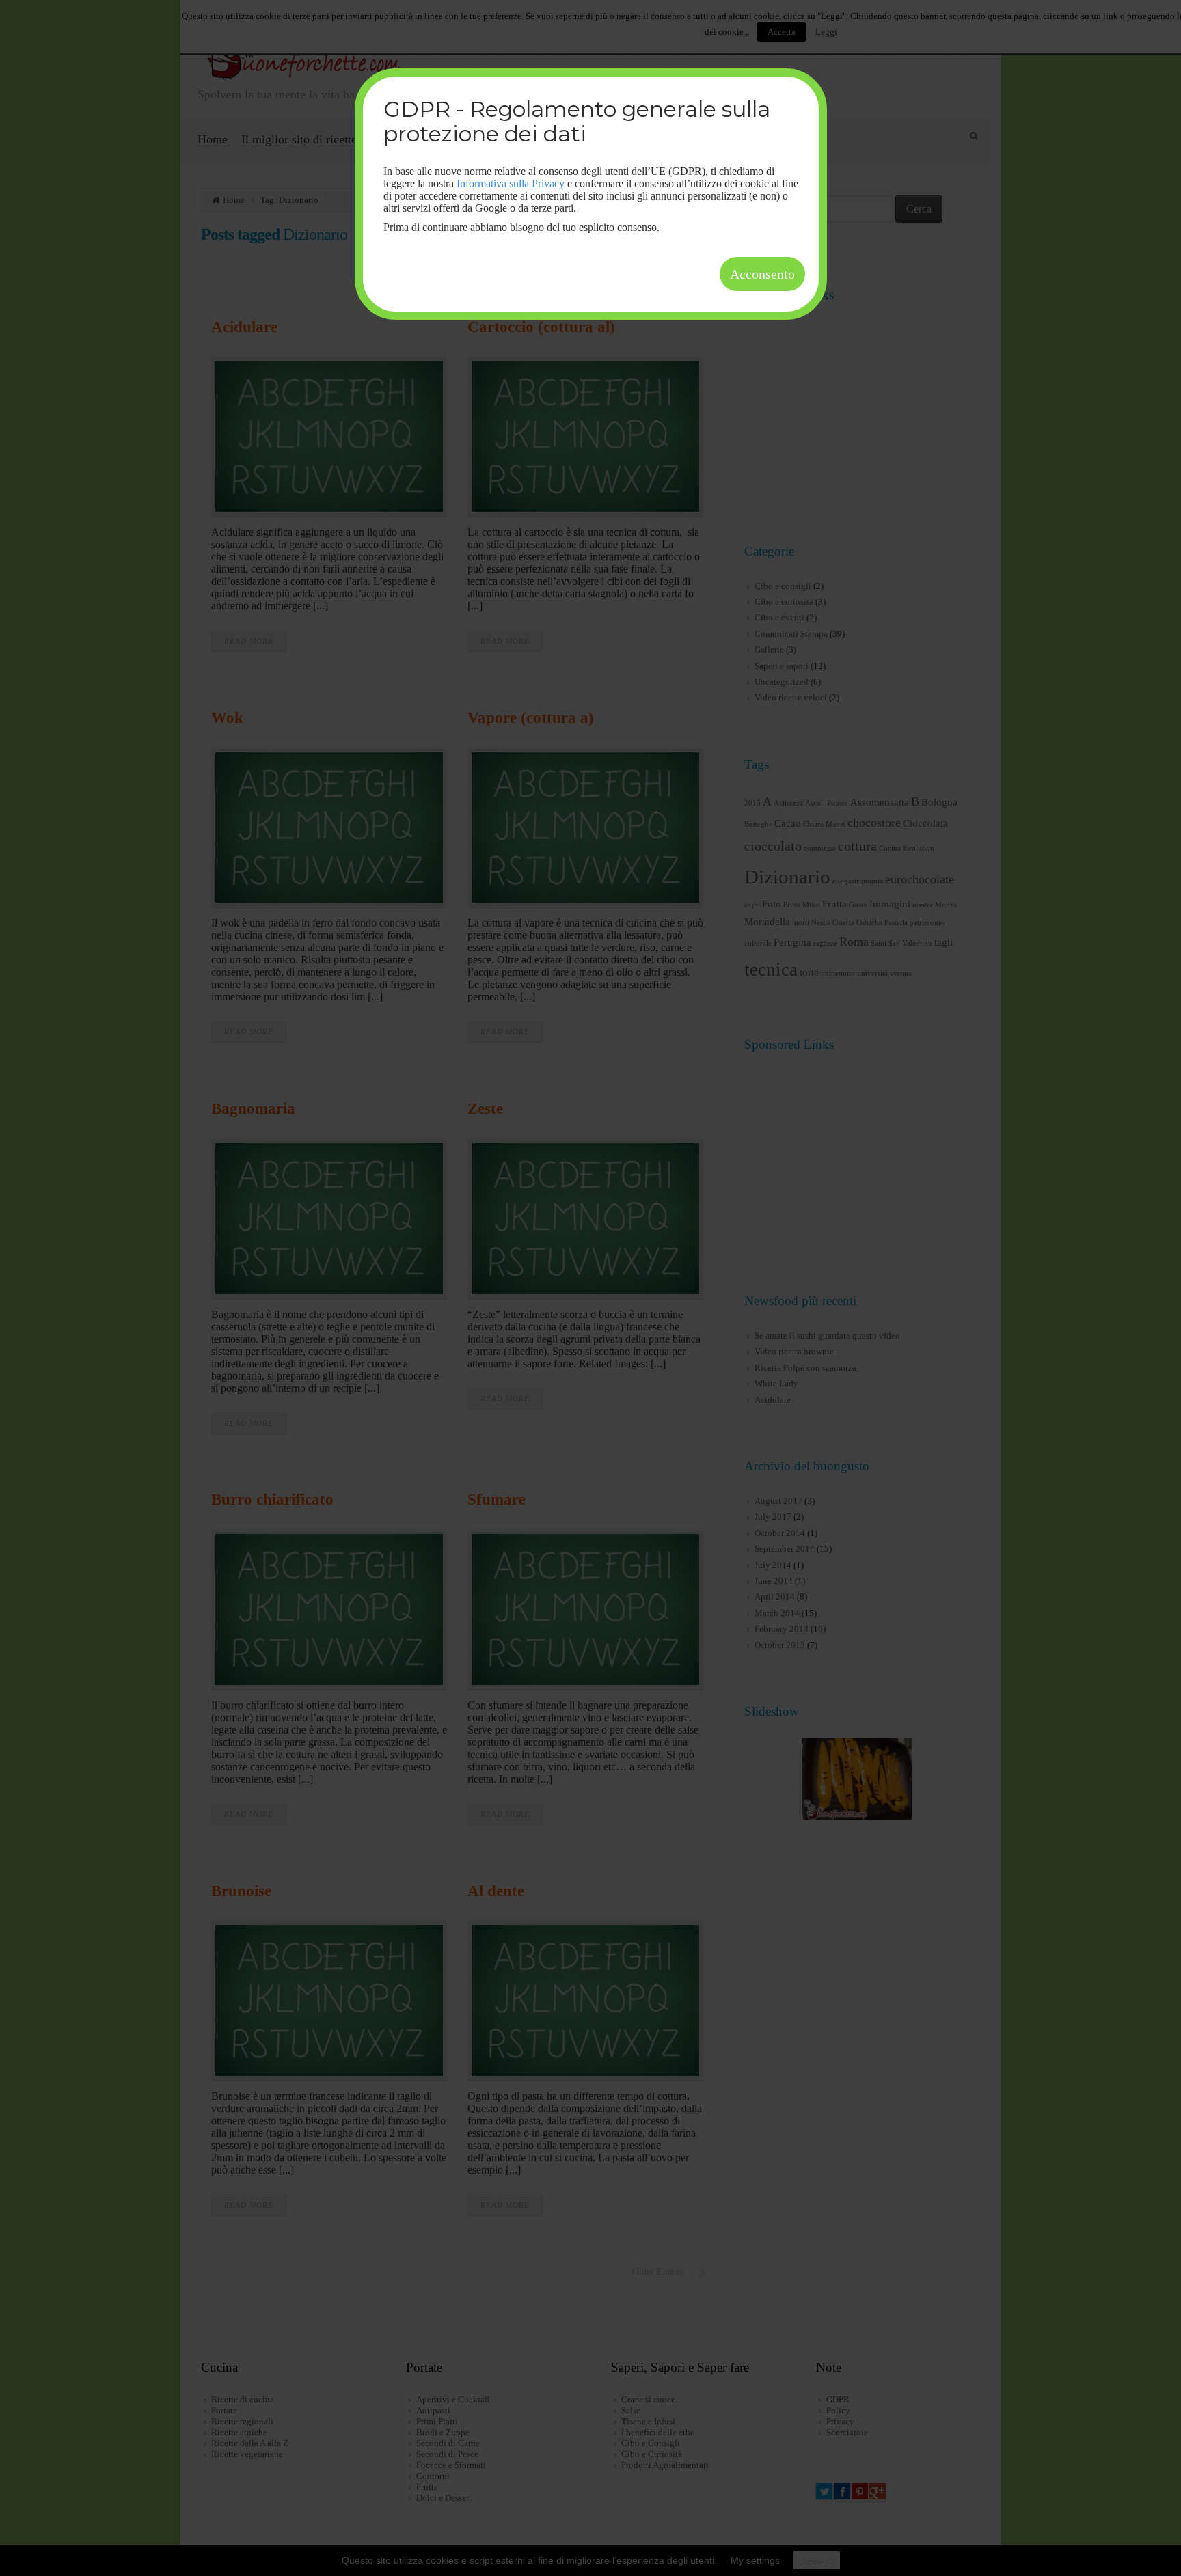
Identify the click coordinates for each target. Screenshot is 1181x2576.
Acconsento (762, 274)
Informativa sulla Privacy (511, 183)
